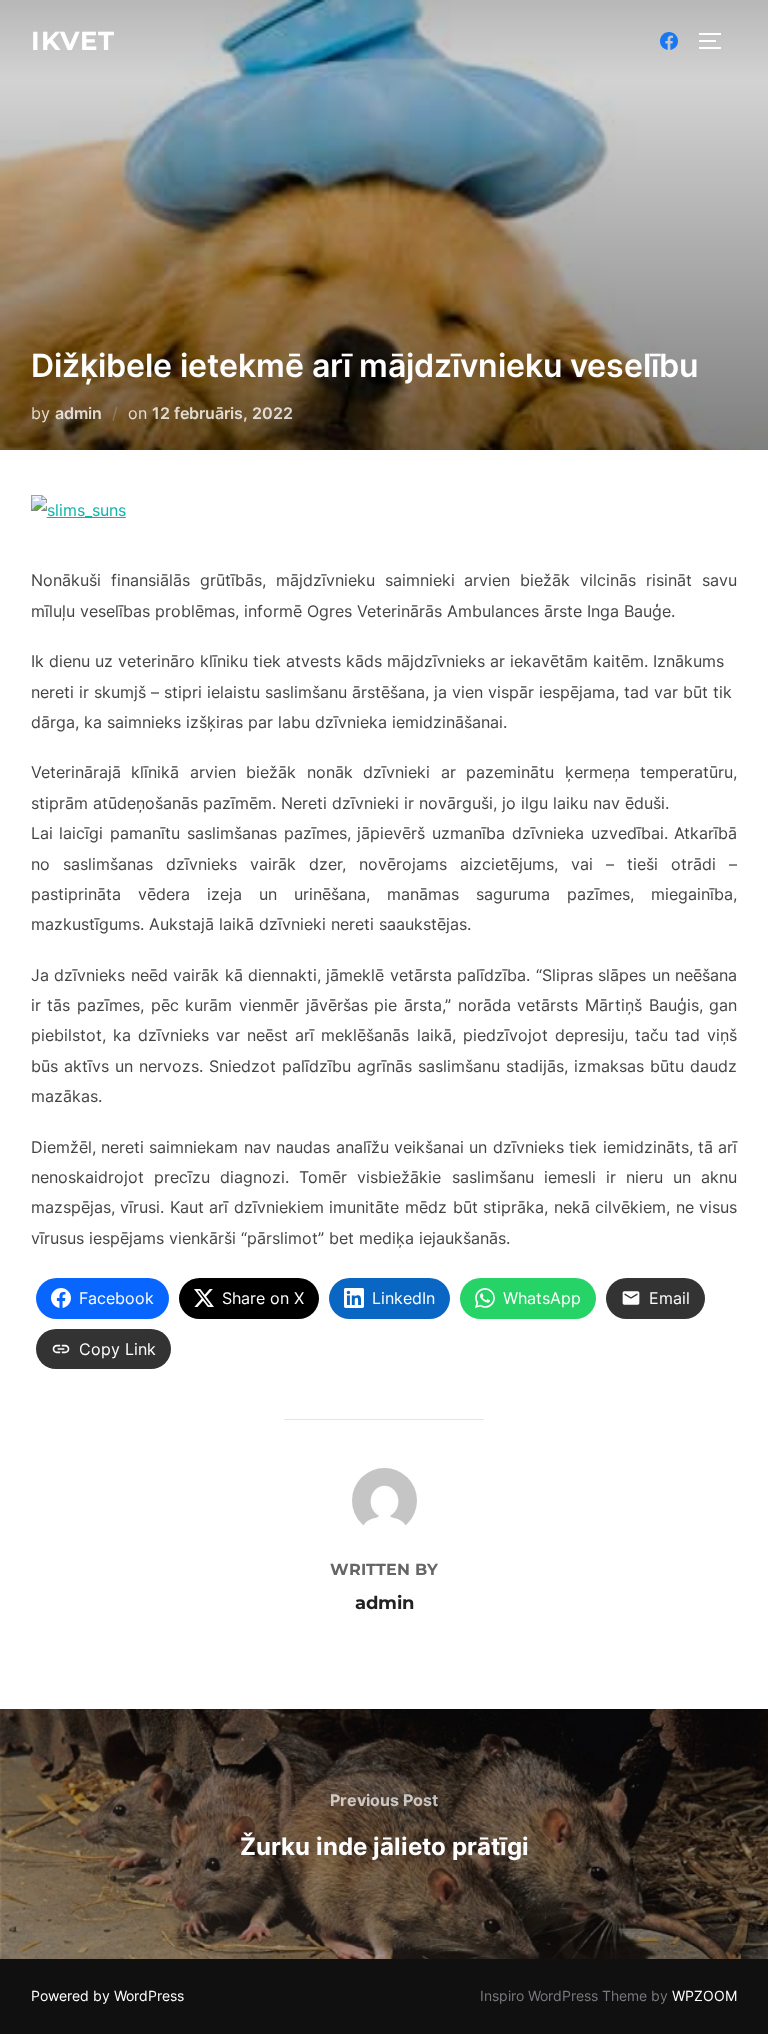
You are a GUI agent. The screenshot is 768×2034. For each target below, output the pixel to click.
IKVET (73, 41)
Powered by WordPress (107, 1995)
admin (78, 413)
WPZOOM (704, 1995)
